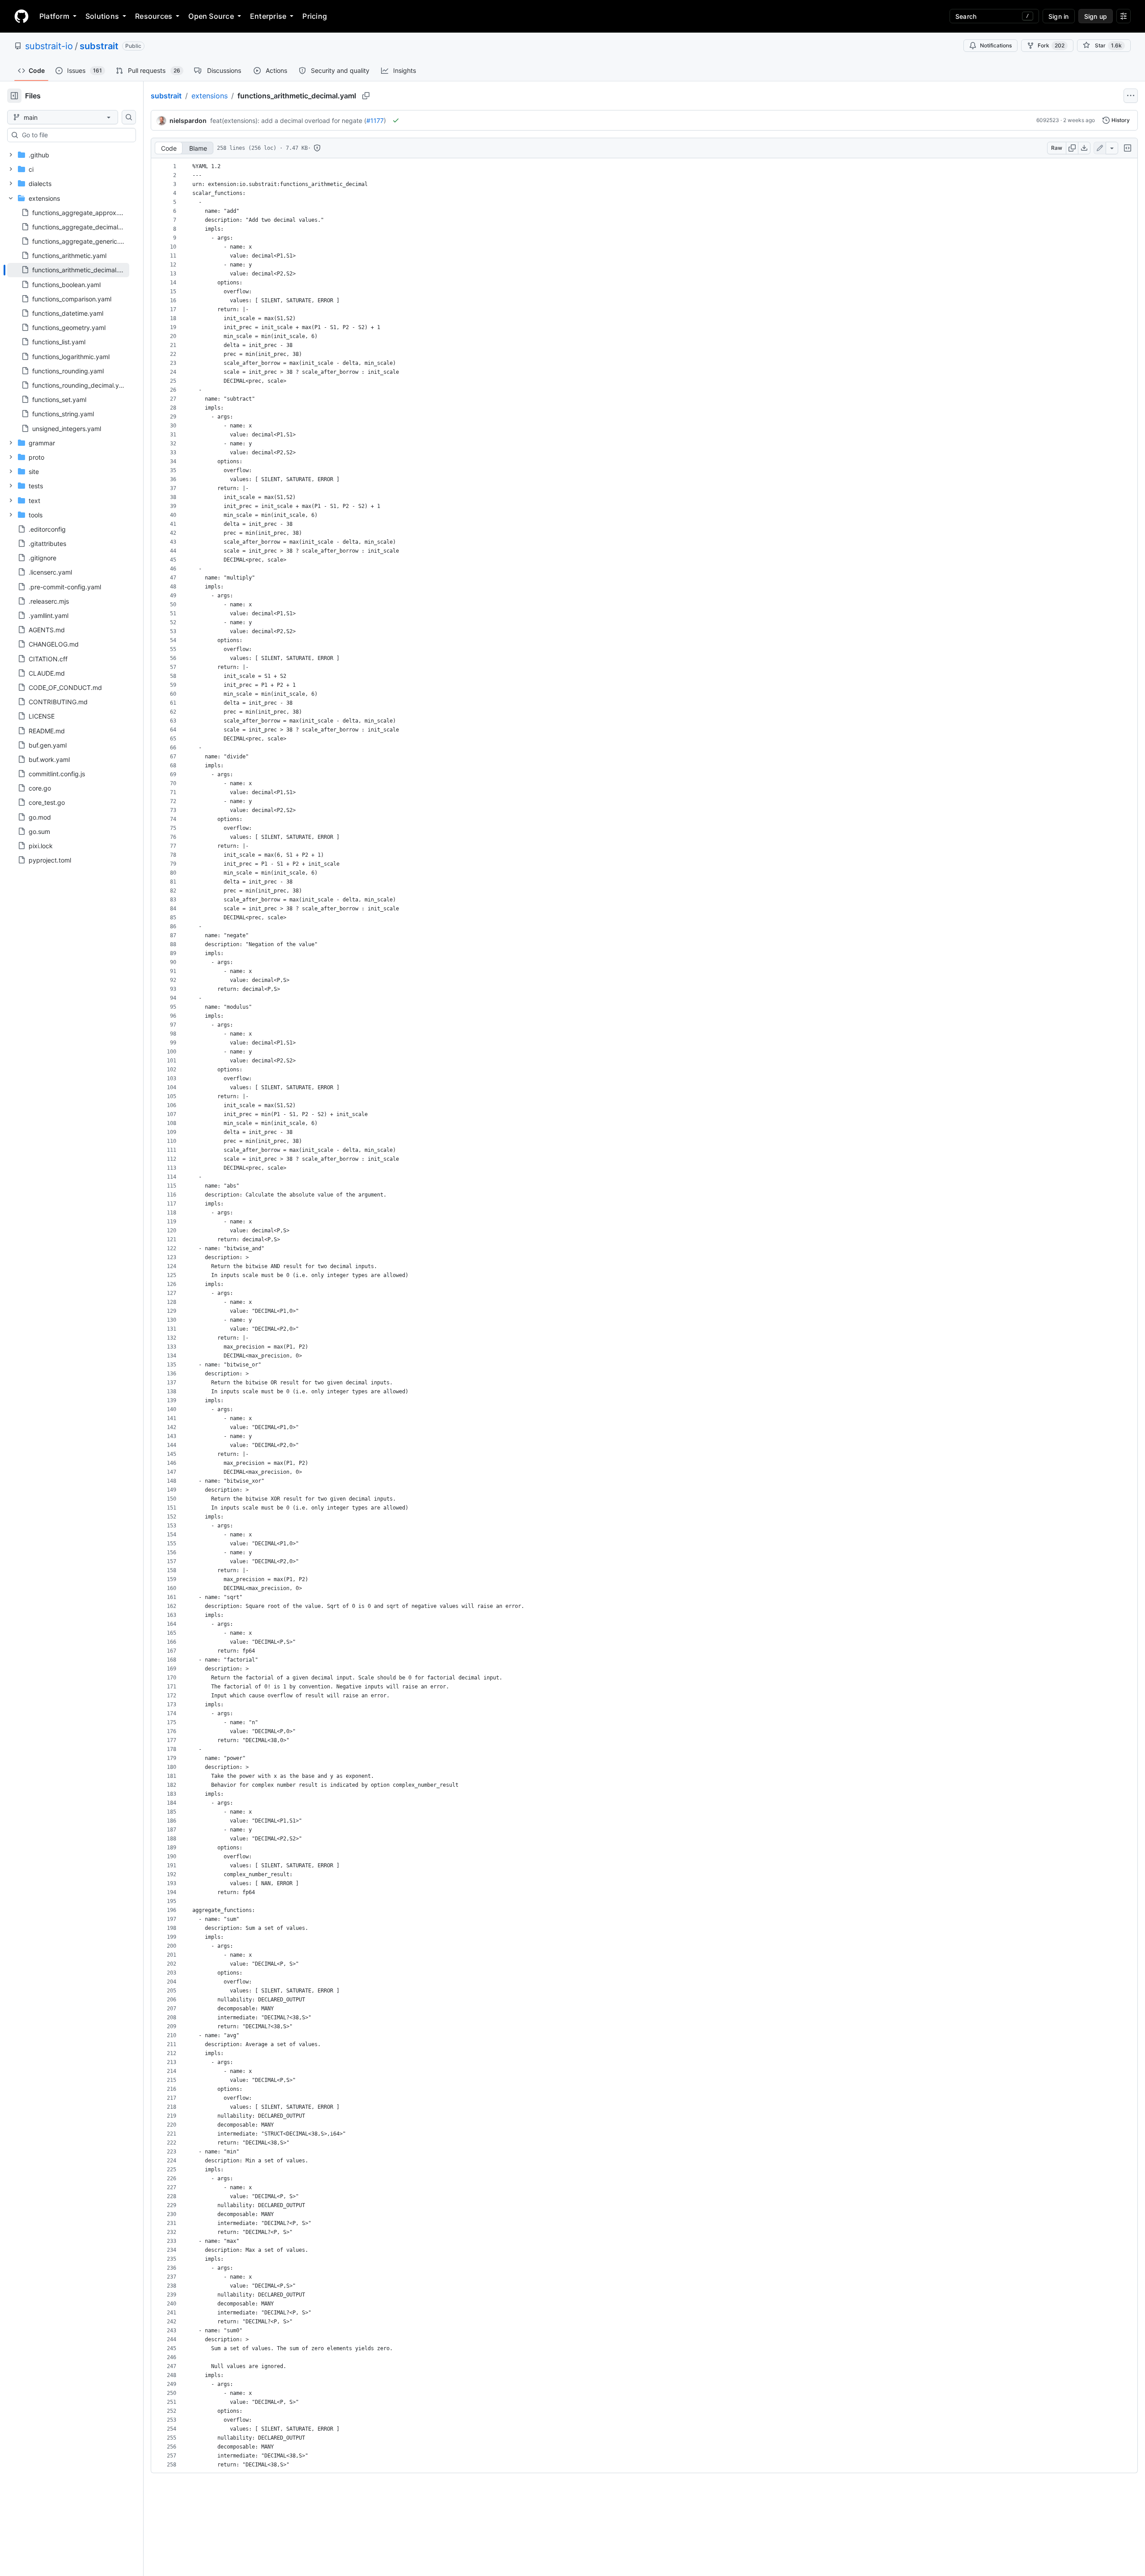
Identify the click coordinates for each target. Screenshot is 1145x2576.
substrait (99, 46)
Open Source (211, 16)
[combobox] (75, 135)
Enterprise (268, 16)
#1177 (375, 121)
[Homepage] (21, 16)
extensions (210, 96)
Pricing (315, 16)
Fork (1051, 45)
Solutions (102, 16)
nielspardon (188, 121)
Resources (154, 16)
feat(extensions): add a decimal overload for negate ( (288, 121)
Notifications (996, 45)
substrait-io (49, 46)
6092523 (1048, 120)
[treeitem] (68, 270)
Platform (54, 16)
